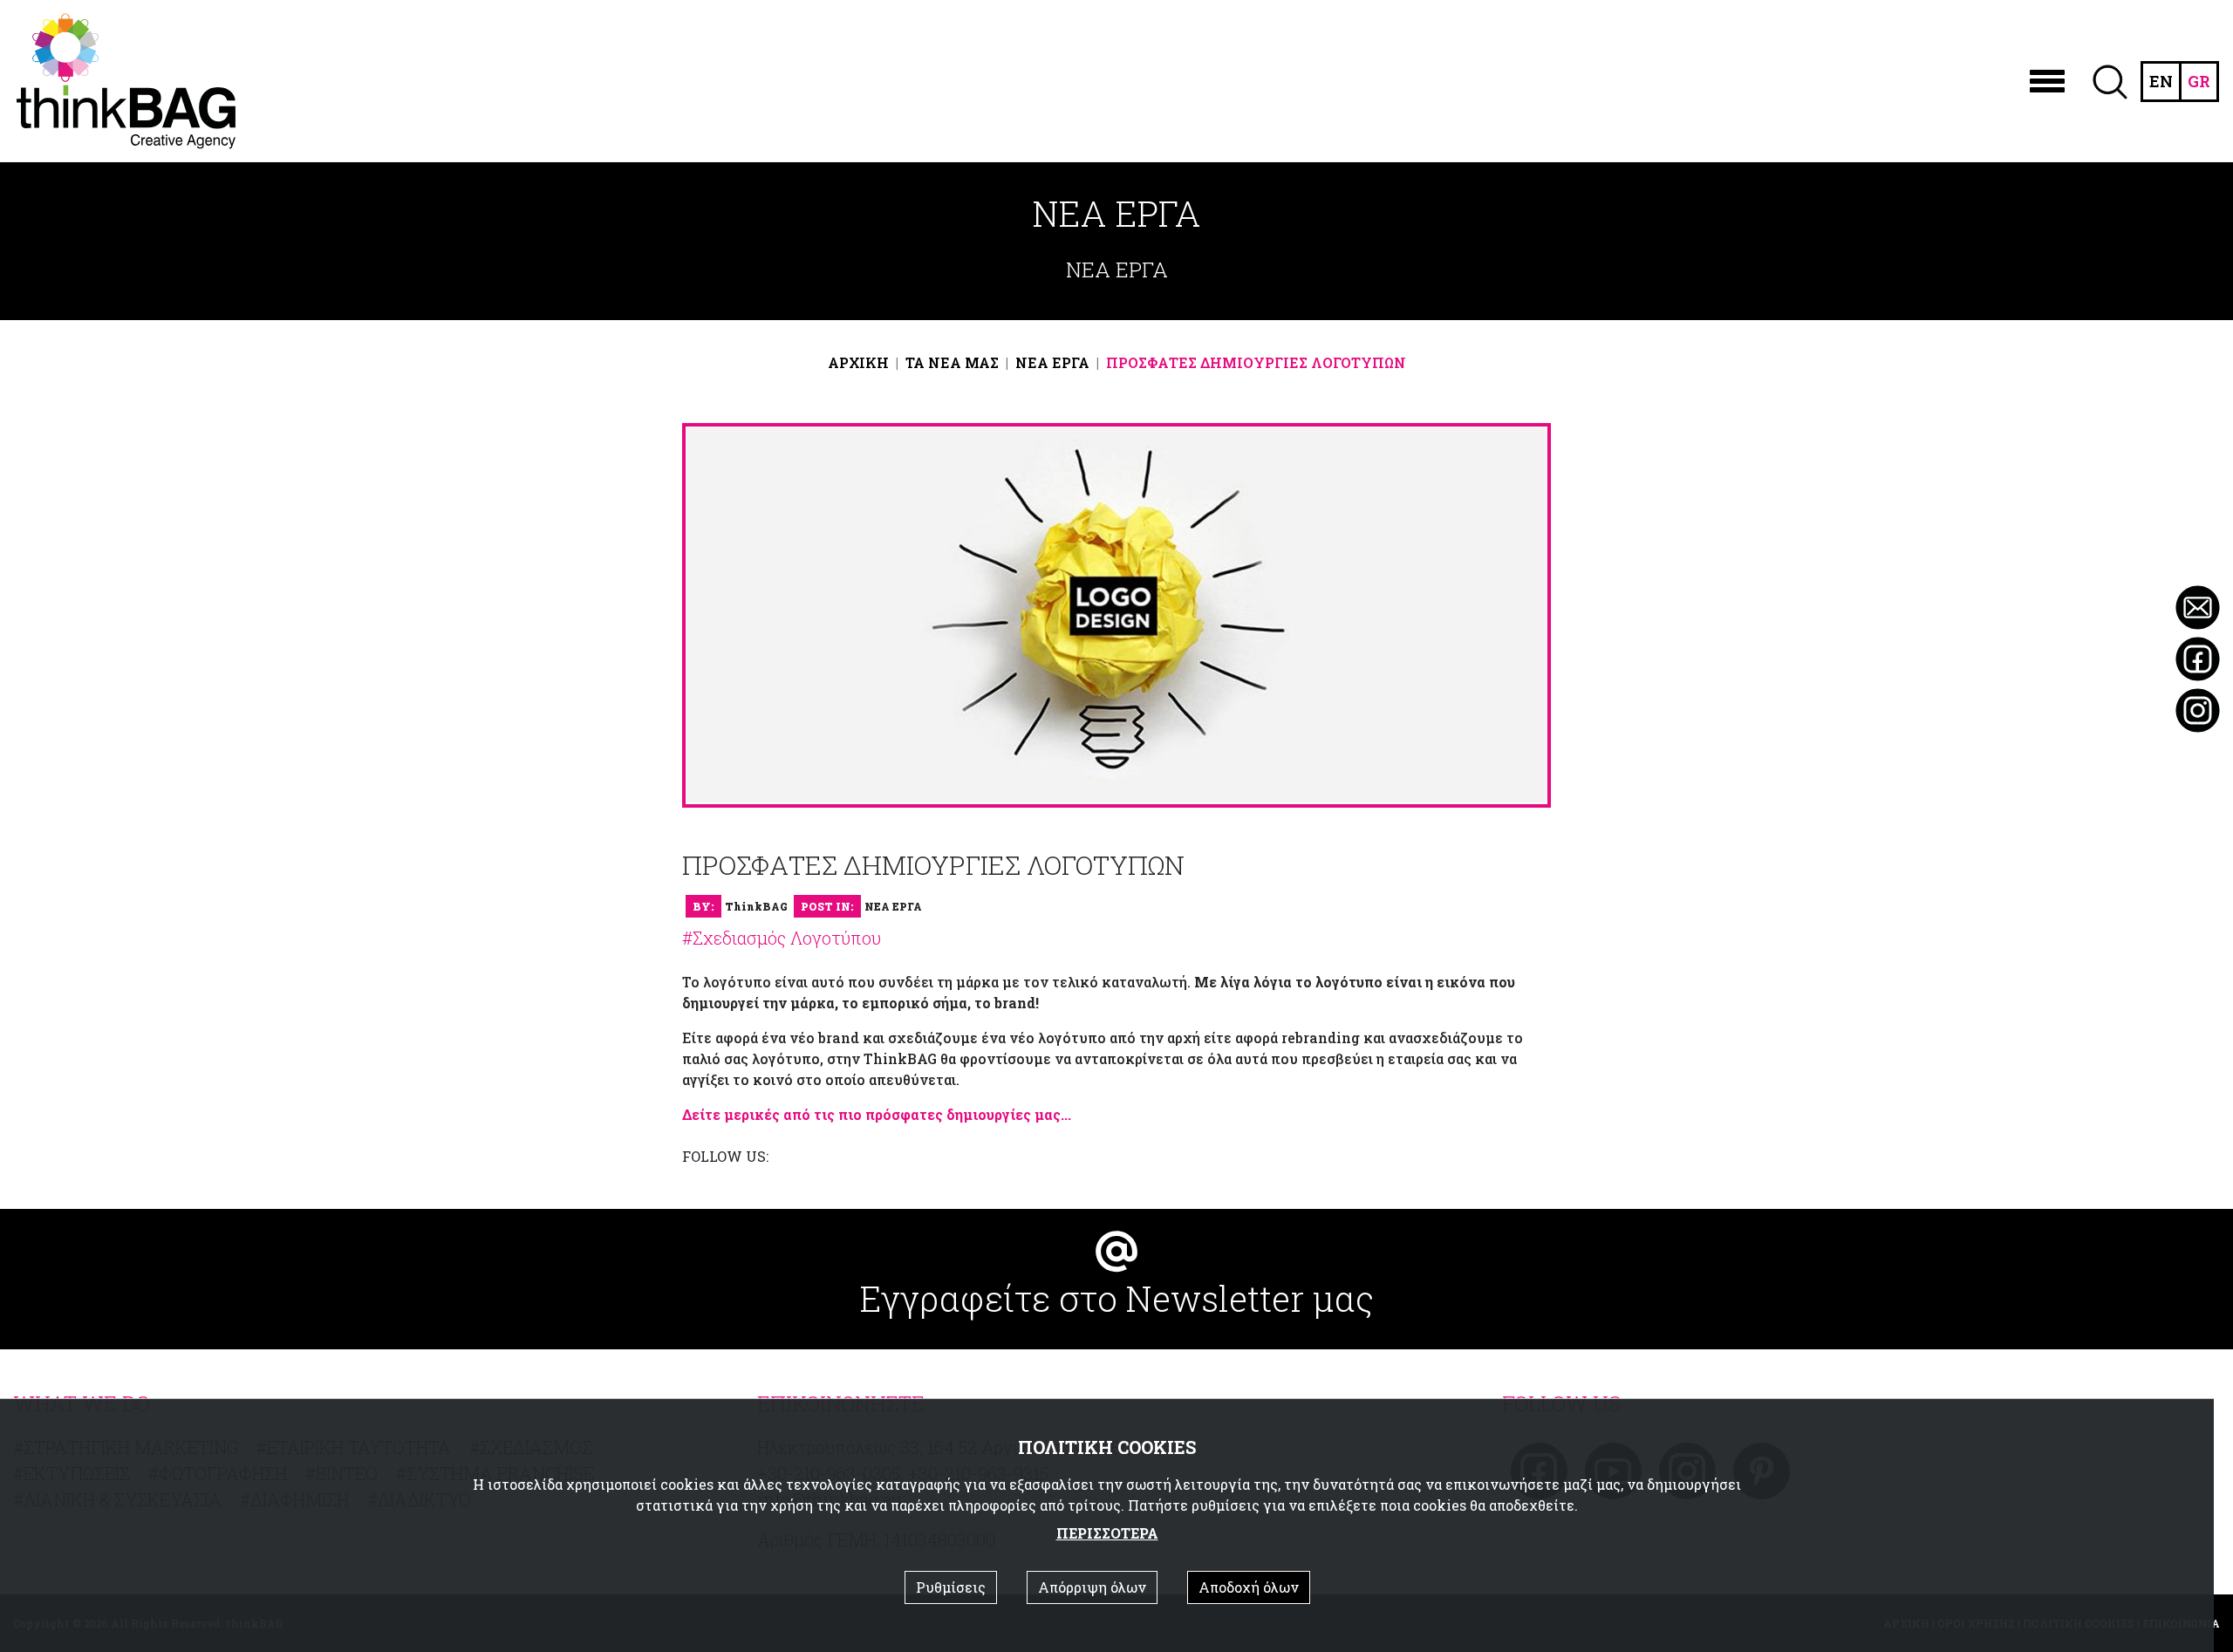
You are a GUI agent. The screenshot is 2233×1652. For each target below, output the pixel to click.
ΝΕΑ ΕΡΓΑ (1052, 362)
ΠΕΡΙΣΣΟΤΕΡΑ (1107, 1533)
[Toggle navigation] (2047, 81)
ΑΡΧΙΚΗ (858, 362)
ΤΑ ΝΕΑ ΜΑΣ (952, 362)
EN (2161, 81)
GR (2199, 81)
